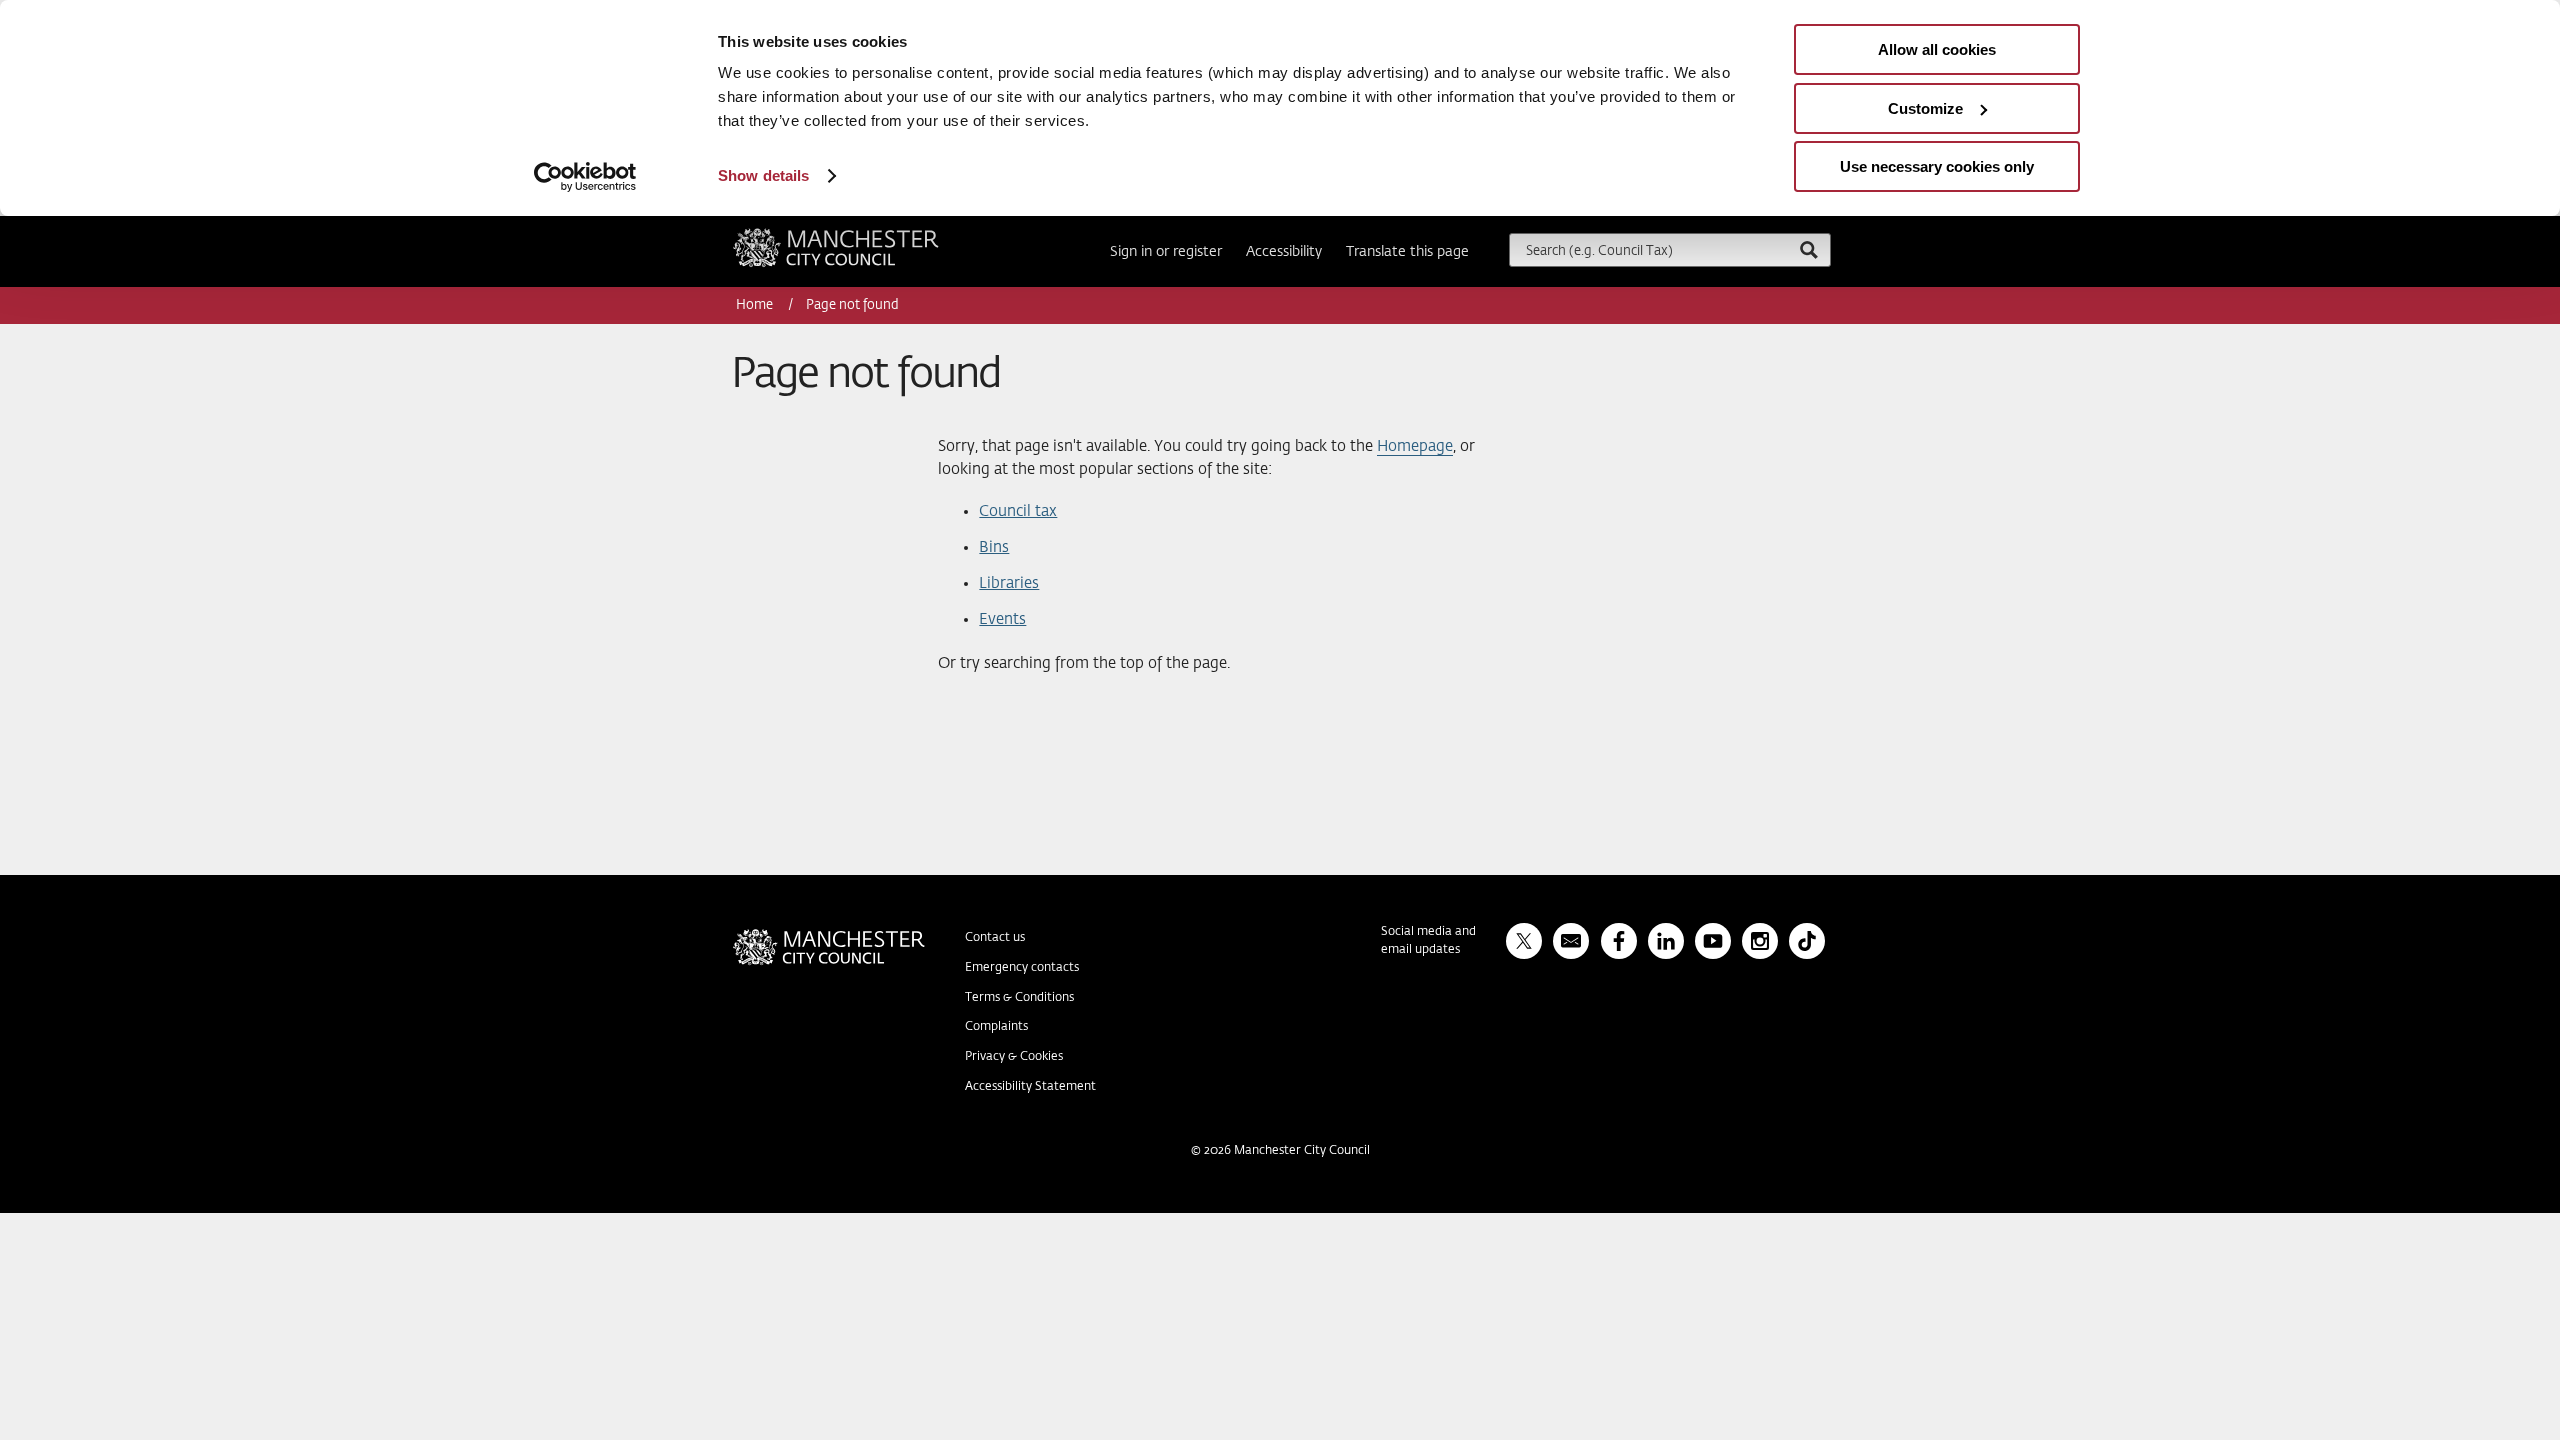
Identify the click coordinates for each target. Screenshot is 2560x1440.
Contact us (995, 938)
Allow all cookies (1937, 49)
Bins (994, 547)
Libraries (1009, 583)
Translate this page (1407, 252)
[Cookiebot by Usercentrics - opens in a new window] (585, 177)
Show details (763, 175)
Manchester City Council (863, 236)
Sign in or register (1166, 252)
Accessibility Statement (1030, 1087)
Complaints (996, 1027)
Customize (1925, 108)
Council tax (1018, 511)
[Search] (1808, 249)
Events (1002, 619)
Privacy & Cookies (1014, 1057)
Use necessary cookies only (1937, 166)
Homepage (1415, 446)
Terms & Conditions (1019, 998)
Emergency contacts (1022, 968)
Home (756, 305)
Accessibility (1284, 252)
